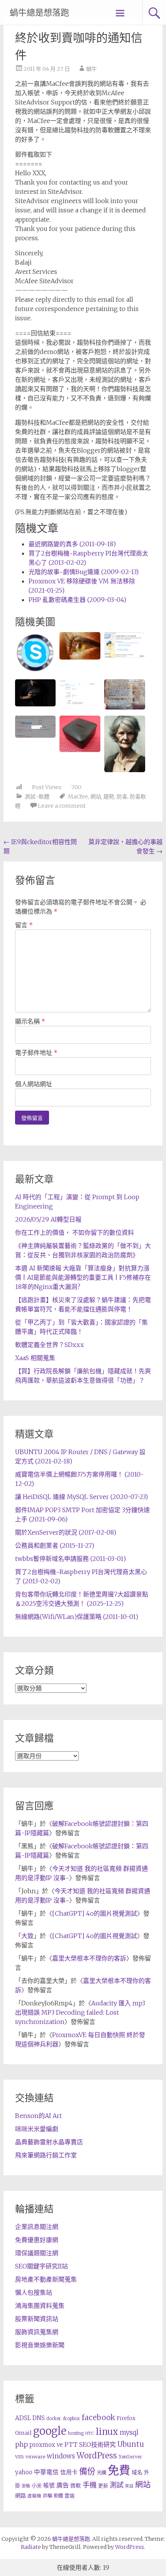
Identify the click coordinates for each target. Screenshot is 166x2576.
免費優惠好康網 (37, 2240)
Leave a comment (62, 806)
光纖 (102, 2473)
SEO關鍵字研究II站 (41, 2266)
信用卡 (69, 2472)
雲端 (69, 2496)
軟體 (58, 2496)
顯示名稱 (30, 1021)
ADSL (23, 2418)
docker (54, 2419)
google (50, 2431)
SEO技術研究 (97, 2444)
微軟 (76, 2486)
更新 (103, 2486)
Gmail (23, 2433)
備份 (87, 2471)
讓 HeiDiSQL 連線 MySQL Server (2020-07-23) (81, 1497)
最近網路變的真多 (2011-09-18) (72, 544)
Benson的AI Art (38, 2116)
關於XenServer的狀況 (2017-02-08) (66, 1532)
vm (19, 2456)
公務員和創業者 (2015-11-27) (55, 1545)
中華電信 (46, 2472)
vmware (35, 2457)
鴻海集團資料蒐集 (40, 2306)
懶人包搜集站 (34, 2292)
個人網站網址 (34, 1084)
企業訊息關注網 (37, 2227)
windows (61, 2456)
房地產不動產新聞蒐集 (46, 2279)
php (21, 2444)
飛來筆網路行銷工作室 (46, 2155)
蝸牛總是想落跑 (39, 13)
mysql (129, 2432)
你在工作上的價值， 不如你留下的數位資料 (75, 1232)
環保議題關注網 (37, 2253)
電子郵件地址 (36, 1053)
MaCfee (78, 797)
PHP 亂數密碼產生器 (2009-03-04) (77, 600)
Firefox (126, 2418)
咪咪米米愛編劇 (37, 2129)
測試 (117, 2485)
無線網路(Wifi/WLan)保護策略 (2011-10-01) (77, 1617)
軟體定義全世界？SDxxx (49, 1345)
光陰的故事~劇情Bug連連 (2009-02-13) (84, 572)
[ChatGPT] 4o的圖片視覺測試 (95, 1913)
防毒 (122, 797)
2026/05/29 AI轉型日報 (48, 1219)
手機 (90, 2485)
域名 (137, 2472)
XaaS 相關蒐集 (35, 1358)
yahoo (24, 2472)
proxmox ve (46, 2445)
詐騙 (47, 2496)
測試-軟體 (37, 797)
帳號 (49, 2485)
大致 (27, 1936)
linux (107, 2432)
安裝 (26, 2486)
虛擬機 (34, 2496)
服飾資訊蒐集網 (37, 2332)
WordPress (97, 2456)
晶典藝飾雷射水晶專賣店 (49, 2142)
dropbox (71, 2419)
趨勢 (109, 797)
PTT (71, 2445)
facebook (98, 2417)
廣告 (63, 2485)
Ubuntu (131, 2444)
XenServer (130, 2457)
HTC (90, 2433)
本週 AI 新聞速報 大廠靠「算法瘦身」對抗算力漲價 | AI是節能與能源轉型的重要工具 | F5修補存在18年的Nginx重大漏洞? (83, 1277)
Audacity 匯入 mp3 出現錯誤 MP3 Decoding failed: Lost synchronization (80, 2012)
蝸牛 (91, 69)
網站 (96, 797)
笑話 (129, 2486)
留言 (24, 925)
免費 (119, 2470)
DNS (39, 2418)
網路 (20, 2496)
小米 (37, 2486)
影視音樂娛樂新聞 (40, 2345)
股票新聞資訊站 (37, 2319)
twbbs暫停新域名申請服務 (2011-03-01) (70, 1559)
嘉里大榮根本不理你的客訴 (89, 1958)
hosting (76, 2433)
